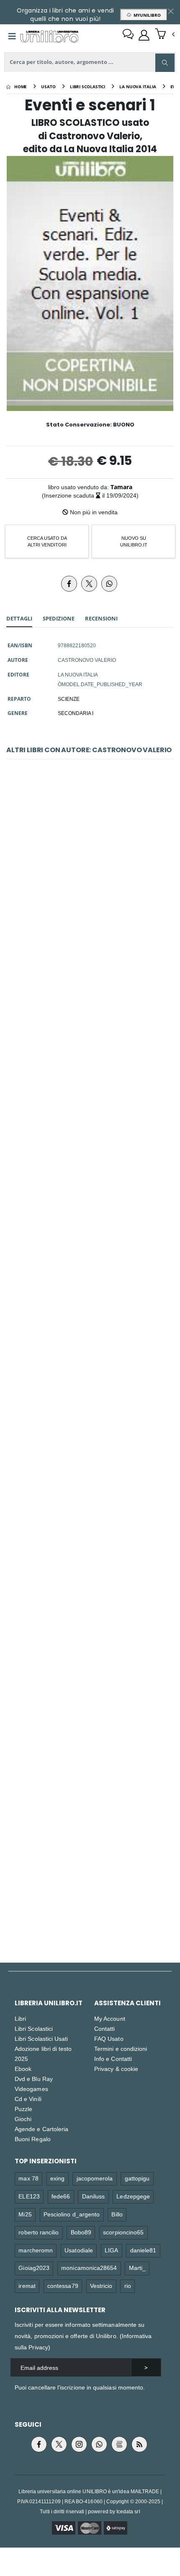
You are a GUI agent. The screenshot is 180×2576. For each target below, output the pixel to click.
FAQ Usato (109, 2039)
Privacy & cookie (116, 2069)
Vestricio (101, 2286)
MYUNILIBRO (146, 15)
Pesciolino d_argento (72, 2214)
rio (128, 2286)
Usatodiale (79, 2250)
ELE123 (29, 2196)
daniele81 (143, 2250)
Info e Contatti (113, 2059)
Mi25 (25, 2214)
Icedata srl (128, 2511)
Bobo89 (81, 2232)
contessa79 (63, 2286)
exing (57, 2178)
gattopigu (137, 2178)
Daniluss (94, 2196)
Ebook (23, 2069)
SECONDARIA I (76, 713)
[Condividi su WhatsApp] (109, 584)
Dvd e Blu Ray (34, 2079)
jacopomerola (95, 2178)
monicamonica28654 (89, 2268)
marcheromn (36, 2250)
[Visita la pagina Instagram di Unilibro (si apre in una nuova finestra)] (79, 2444)
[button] (165, 35)
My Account (110, 2018)
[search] (165, 63)
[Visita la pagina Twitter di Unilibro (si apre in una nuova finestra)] (59, 2444)
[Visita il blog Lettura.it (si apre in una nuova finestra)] (119, 2444)
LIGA (111, 2250)
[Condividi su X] (89, 584)
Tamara (121, 487)
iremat (27, 2286)
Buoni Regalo (33, 2139)
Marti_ (137, 2268)
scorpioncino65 (123, 2232)
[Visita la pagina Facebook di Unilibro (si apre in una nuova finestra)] (39, 2444)
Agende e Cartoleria (41, 2129)
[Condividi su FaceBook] (69, 584)
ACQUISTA (94, 941)
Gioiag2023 (34, 2268)
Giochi (23, 2119)
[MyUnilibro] (144, 35)
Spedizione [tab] (59, 618)
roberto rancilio (39, 2232)
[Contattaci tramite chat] (128, 35)
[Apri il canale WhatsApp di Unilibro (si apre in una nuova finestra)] (99, 2444)
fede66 (61, 2196)
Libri (20, 2018)
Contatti (105, 2028)
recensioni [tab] (101, 618)
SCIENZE (69, 699)
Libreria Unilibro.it (49, 2003)
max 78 (28, 2178)
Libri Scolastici (34, 2028)
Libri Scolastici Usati (41, 2039)
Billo (117, 2214)
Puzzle (23, 2109)
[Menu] (12, 36)
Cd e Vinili (28, 2099)
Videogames (31, 2089)
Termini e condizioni (121, 2049)
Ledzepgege (133, 2196)
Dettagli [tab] (19, 618)
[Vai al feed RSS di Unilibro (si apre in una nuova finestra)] (139, 2444)
